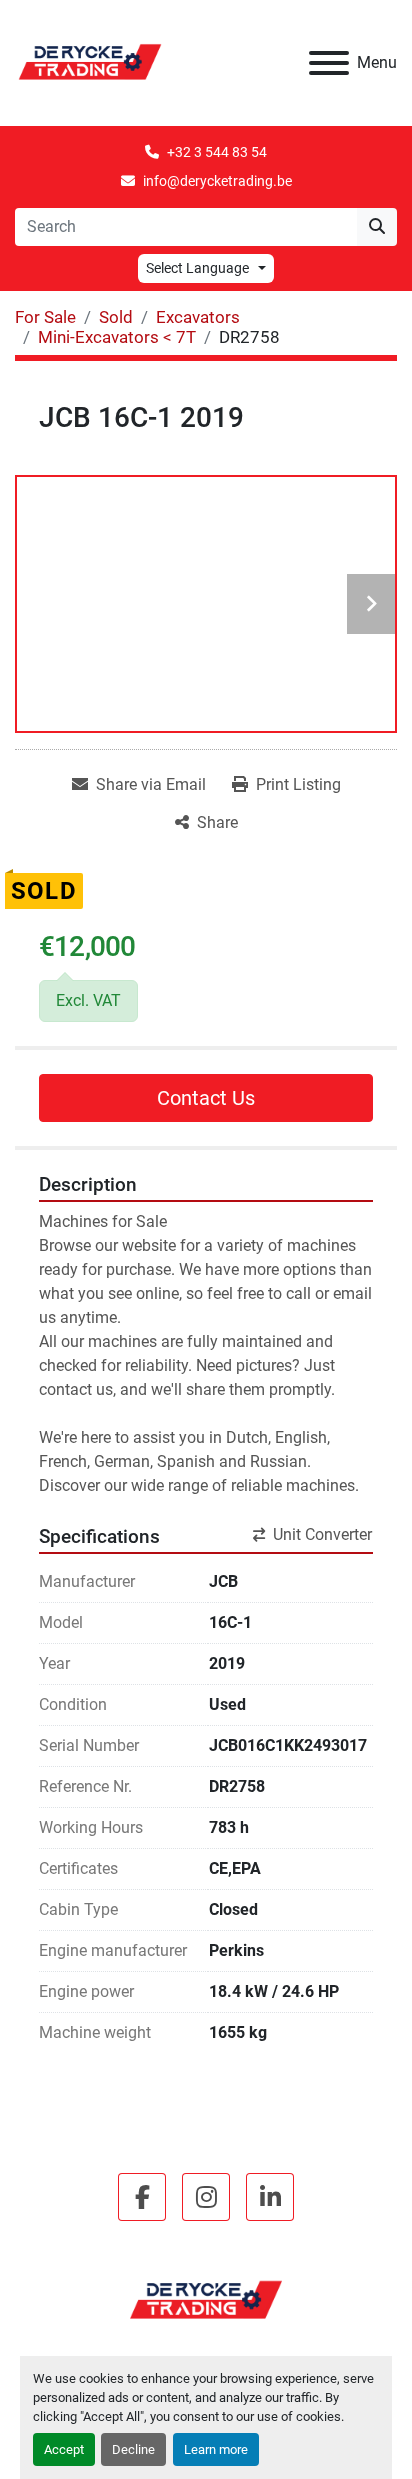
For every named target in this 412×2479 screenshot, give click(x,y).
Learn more (216, 2449)
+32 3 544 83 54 (217, 152)
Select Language (197, 268)
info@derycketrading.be (217, 181)
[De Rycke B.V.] (206, 2300)
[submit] (377, 227)
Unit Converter (322, 1534)
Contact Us (206, 1098)
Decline (133, 2449)
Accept (64, 2449)
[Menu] (329, 63)
